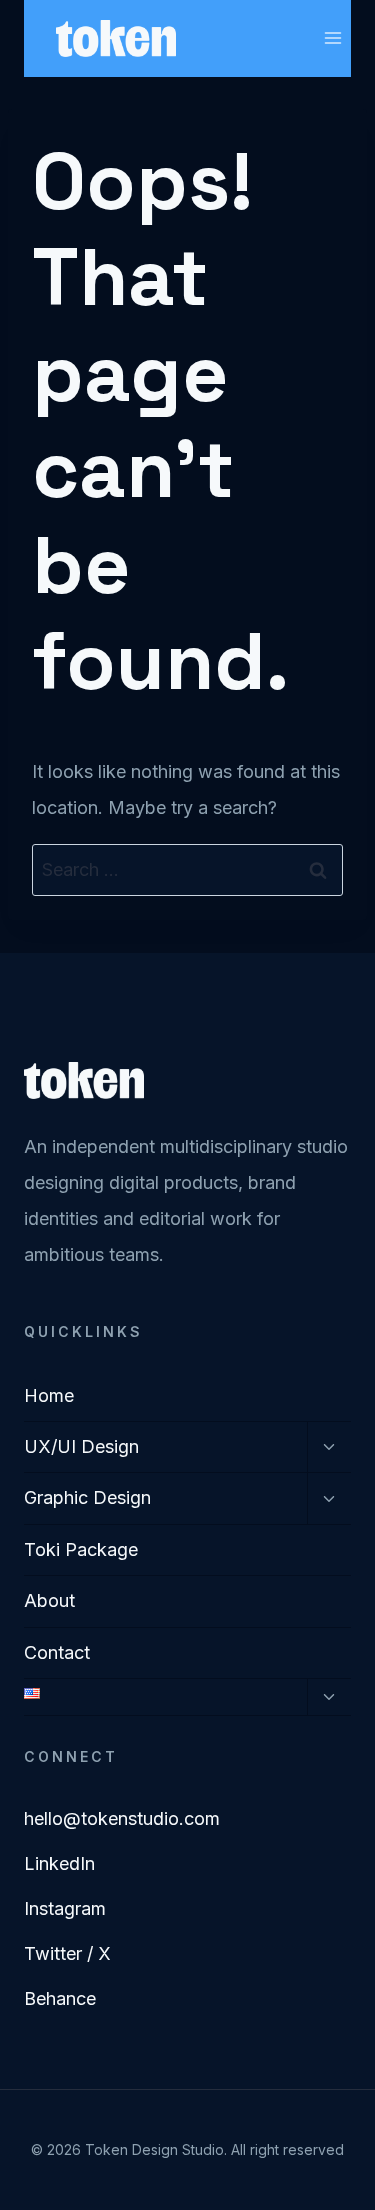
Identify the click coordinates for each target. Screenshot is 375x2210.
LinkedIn (59, 1863)
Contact (57, 1652)
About (49, 1600)
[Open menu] (332, 38)
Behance (60, 1998)
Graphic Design (87, 1497)
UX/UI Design (81, 1446)
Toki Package (81, 1549)
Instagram (65, 1908)
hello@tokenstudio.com (122, 1818)
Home (49, 1395)
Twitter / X (67, 1953)
